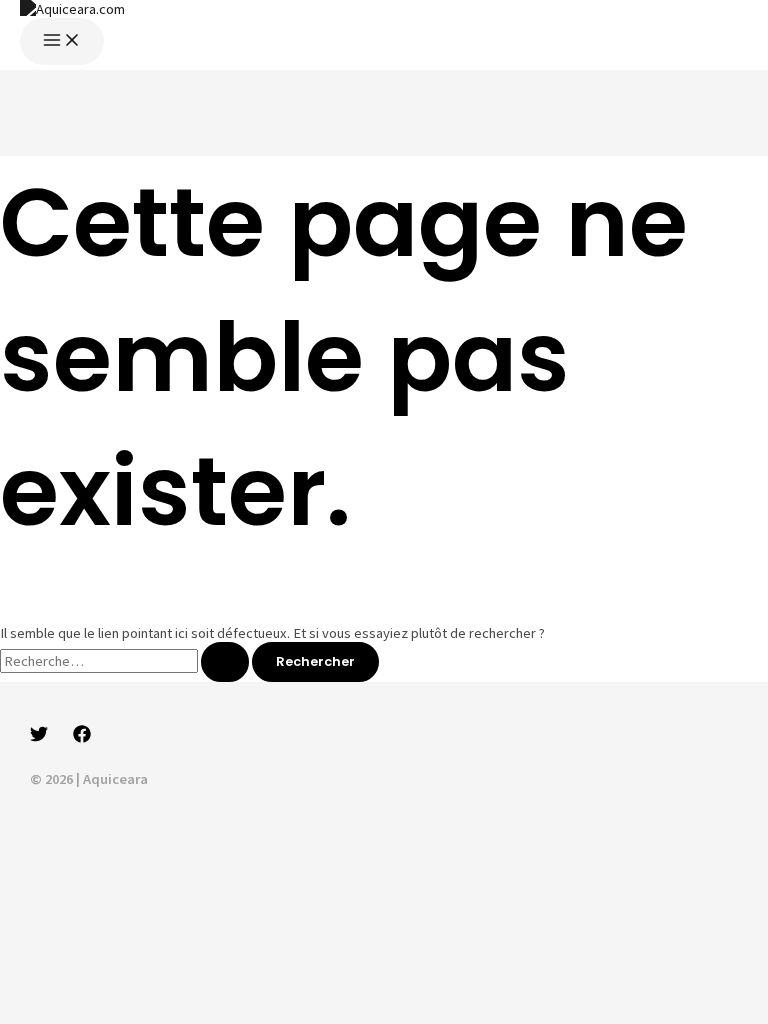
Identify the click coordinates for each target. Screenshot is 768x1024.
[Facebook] (82, 738)
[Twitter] (39, 738)
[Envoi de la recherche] (225, 662)
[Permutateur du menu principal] (62, 41)
